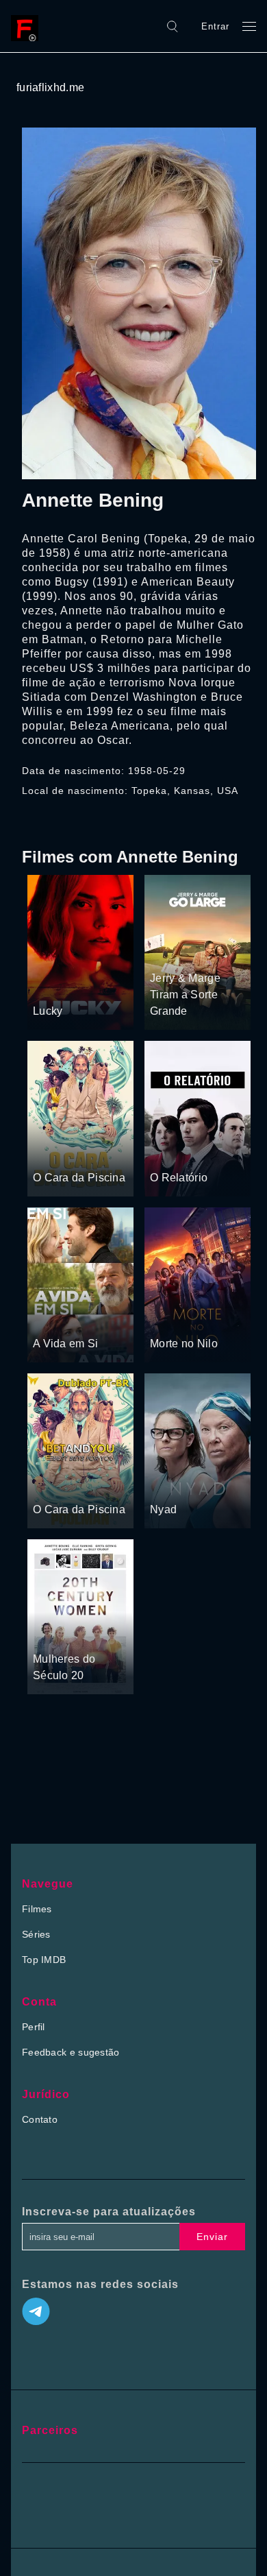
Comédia (205, 952)
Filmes (37, 1909)
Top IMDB (44, 1960)
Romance (89, 1318)
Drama (49, 985)
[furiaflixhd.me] (28, 26)
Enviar (212, 2237)
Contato (40, 2119)
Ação (80, 985)
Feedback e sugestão (71, 2052)
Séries (36, 1934)
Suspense (55, 1151)
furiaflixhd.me (50, 87)
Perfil (34, 2027)
